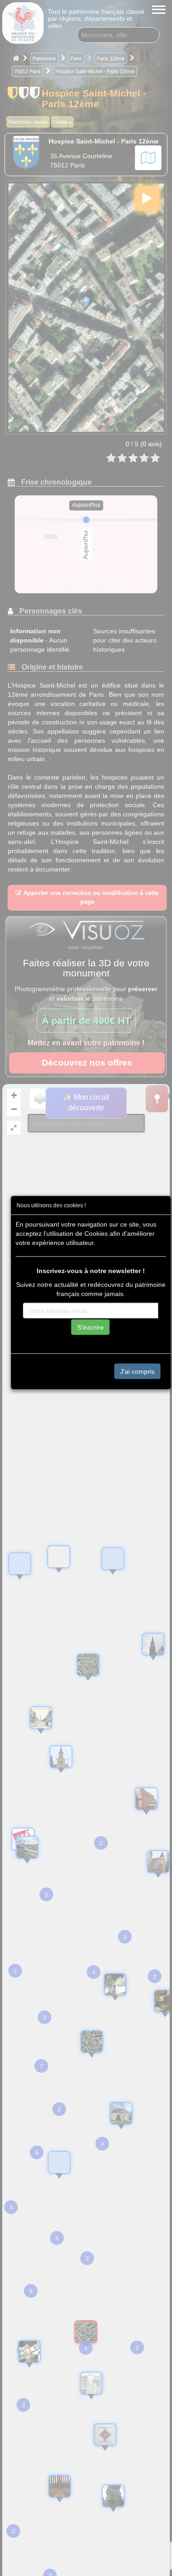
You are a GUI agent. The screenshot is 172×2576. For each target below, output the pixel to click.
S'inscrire (90, 1327)
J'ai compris (137, 1371)
